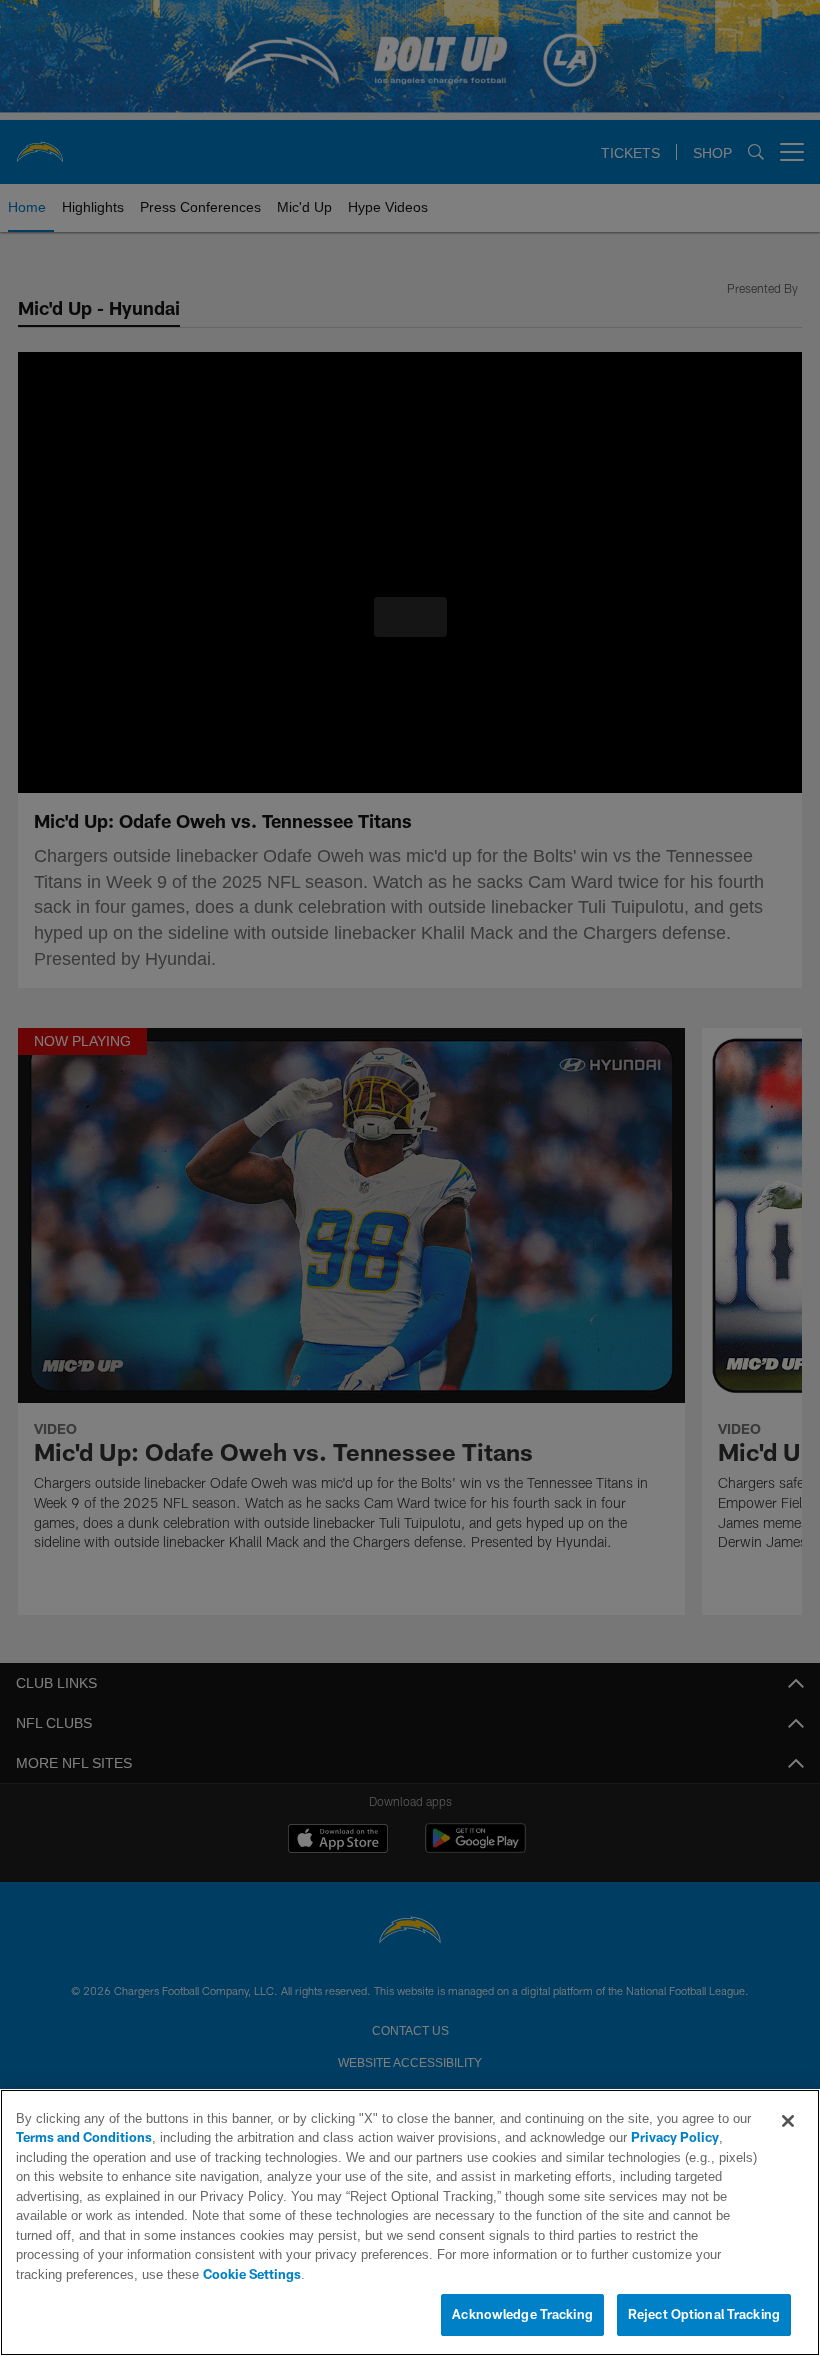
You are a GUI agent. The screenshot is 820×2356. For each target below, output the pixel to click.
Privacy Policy (619, 2158)
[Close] (788, 2141)
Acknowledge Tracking (522, 2315)
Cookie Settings (594, 2275)
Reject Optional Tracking (704, 2315)
